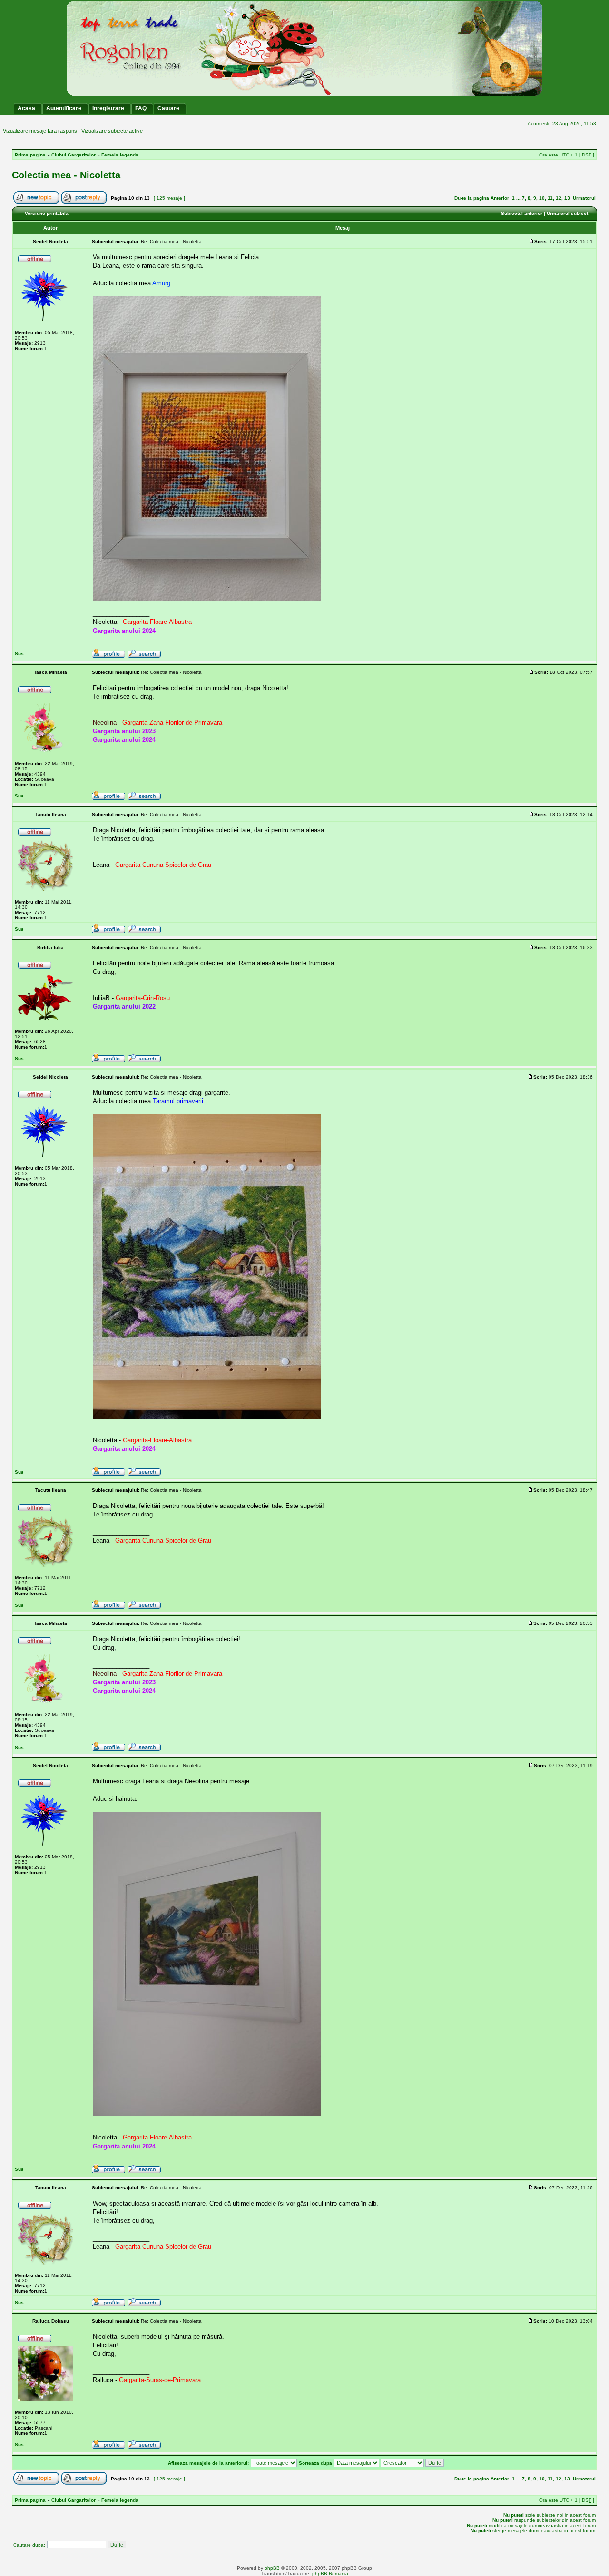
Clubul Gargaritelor (74, 155)
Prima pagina (30, 155)
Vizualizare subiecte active (112, 131)
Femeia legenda (120, 155)
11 (550, 198)
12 (559, 198)
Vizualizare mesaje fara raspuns (40, 131)
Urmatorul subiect (567, 213)
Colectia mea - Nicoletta (66, 175)
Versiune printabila (47, 213)
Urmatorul (584, 198)
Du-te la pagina (472, 198)
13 (567, 198)
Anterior (500, 198)
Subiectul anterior (522, 213)
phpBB (272, 2568)
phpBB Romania (330, 2573)
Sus (19, 654)
